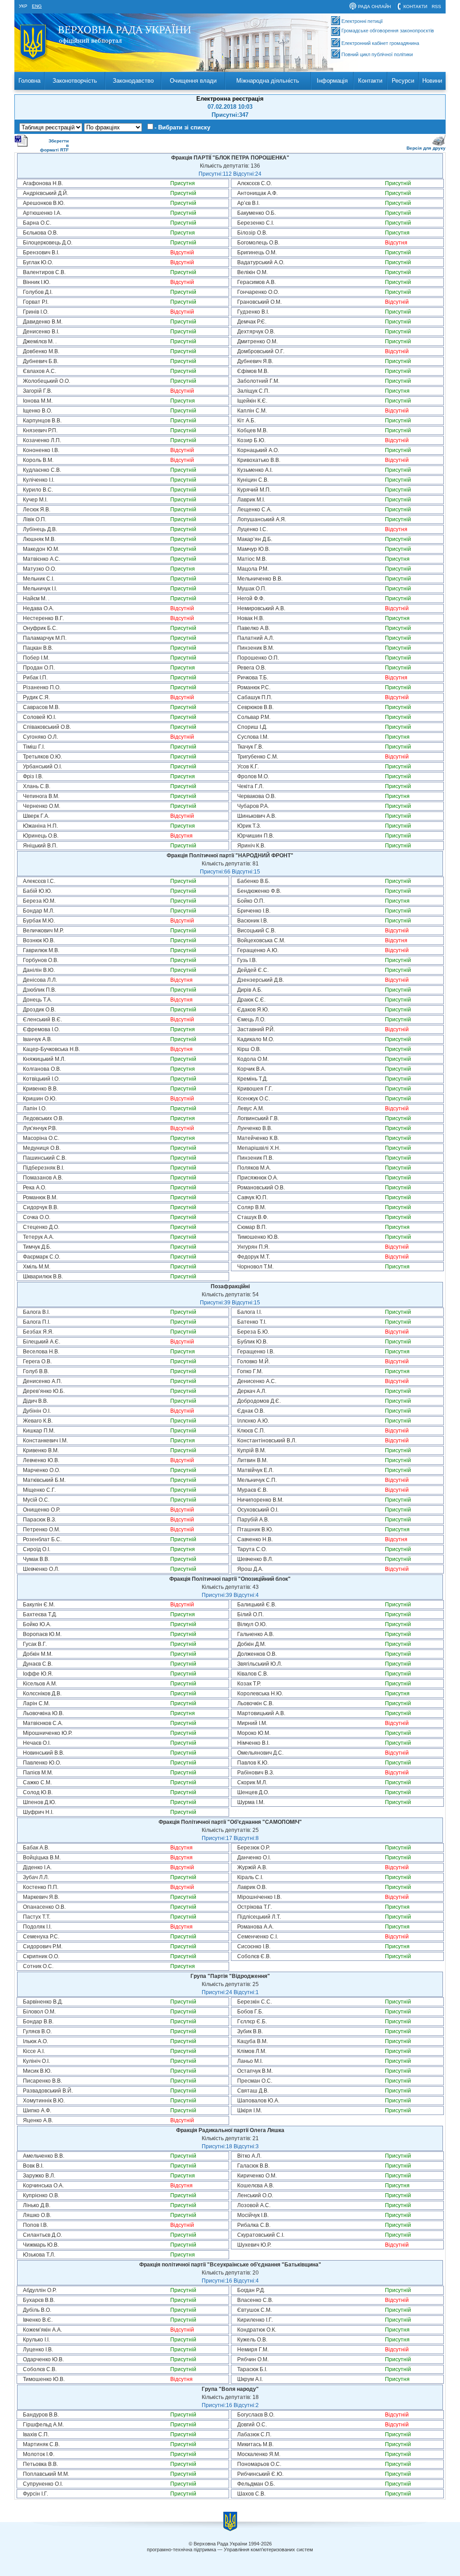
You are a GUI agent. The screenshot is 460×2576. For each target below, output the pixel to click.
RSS (436, 7)
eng (37, 6)
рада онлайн (374, 7)
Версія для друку (426, 148)
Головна (29, 81)
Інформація (332, 81)
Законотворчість (75, 81)
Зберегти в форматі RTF (54, 145)
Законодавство (133, 81)
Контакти (370, 81)
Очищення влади (193, 81)
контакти (415, 7)
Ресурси (403, 81)
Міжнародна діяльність (268, 81)
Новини (432, 81)
